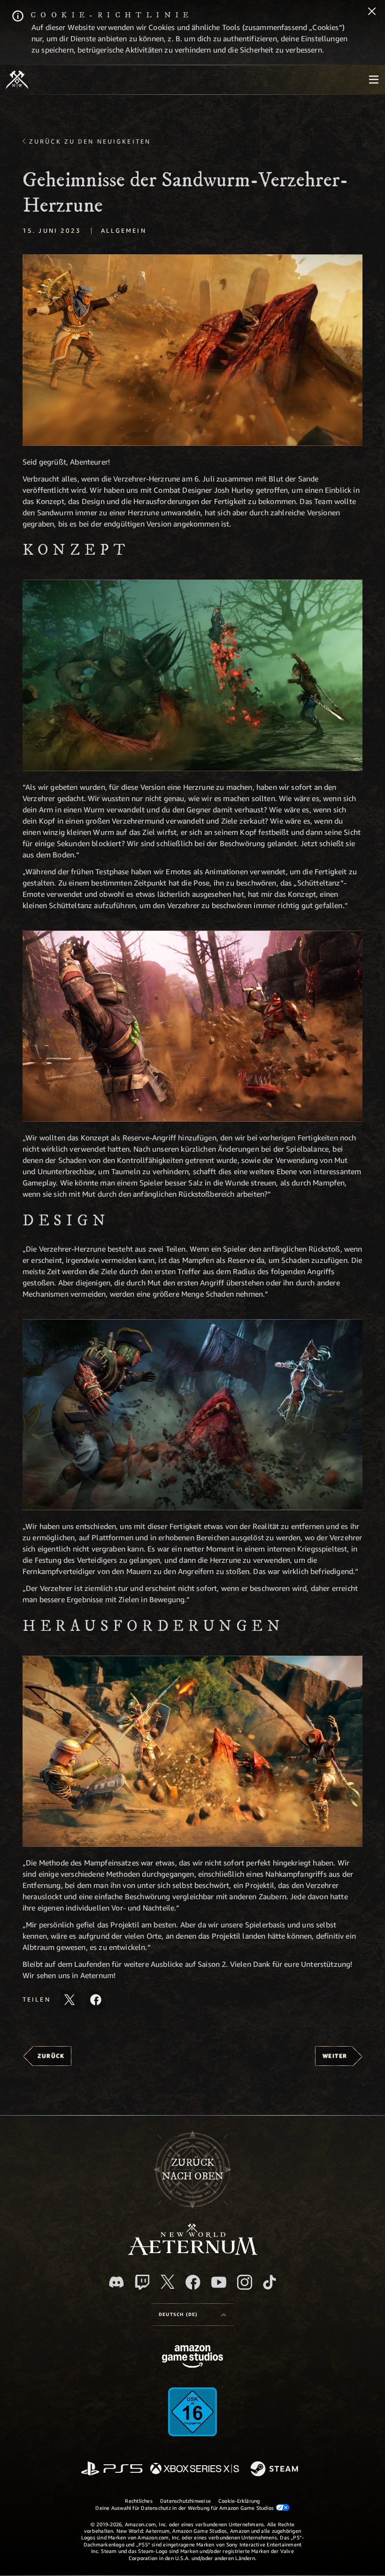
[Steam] (275, 2469)
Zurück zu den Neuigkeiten (90, 141)
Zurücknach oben (193, 2170)
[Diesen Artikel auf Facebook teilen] (96, 2000)
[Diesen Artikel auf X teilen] (69, 2000)
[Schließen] (372, 12)
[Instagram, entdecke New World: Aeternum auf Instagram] (245, 2282)
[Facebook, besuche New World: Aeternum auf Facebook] (193, 2282)
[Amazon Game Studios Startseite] (192, 2358)
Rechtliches (139, 2501)
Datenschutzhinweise (185, 2501)
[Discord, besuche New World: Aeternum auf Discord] (116, 2282)
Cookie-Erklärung (239, 2501)
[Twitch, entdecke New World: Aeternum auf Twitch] (142, 2282)
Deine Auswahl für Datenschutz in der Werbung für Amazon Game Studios (185, 2508)
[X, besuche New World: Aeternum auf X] (168, 2282)
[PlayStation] (112, 2469)
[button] (192, 350)
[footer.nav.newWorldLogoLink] (193, 2252)
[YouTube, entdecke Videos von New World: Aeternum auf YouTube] (219, 2282)
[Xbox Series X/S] (195, 2469)
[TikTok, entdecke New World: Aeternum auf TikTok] (269, 2282)
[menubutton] (374, 80)
